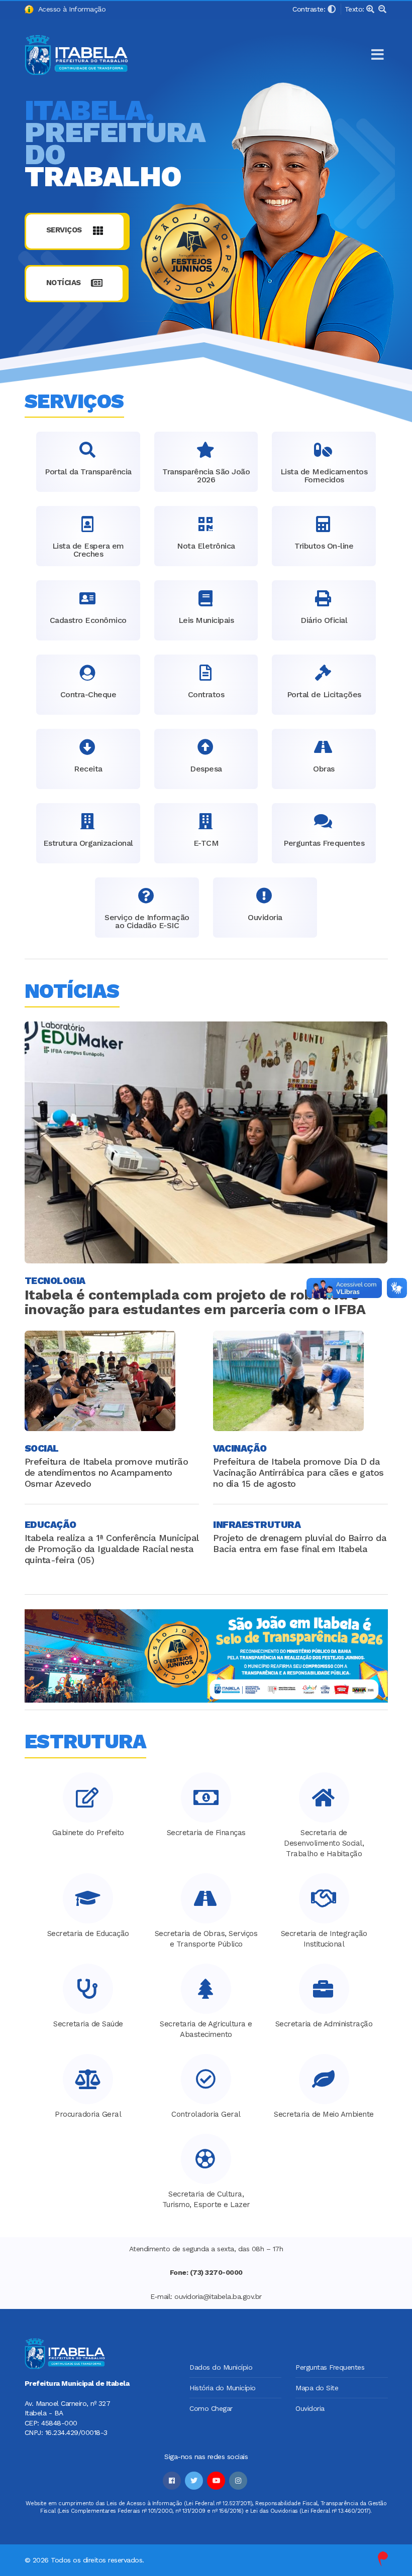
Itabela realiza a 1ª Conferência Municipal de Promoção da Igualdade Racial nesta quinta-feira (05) (112, 1549)
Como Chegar (211, 2408)
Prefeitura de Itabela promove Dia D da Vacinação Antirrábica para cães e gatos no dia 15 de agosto (298, 1472)
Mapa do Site (317, 2388)
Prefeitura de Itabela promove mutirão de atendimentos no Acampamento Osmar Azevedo (107, 1472)
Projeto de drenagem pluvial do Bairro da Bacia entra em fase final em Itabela (300, 1543)
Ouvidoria (310, 2408)
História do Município (223, 2388)
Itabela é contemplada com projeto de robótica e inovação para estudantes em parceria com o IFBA (195, 1302)
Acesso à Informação (70, 9)
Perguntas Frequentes (330, 2367)
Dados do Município (221, 2367)
